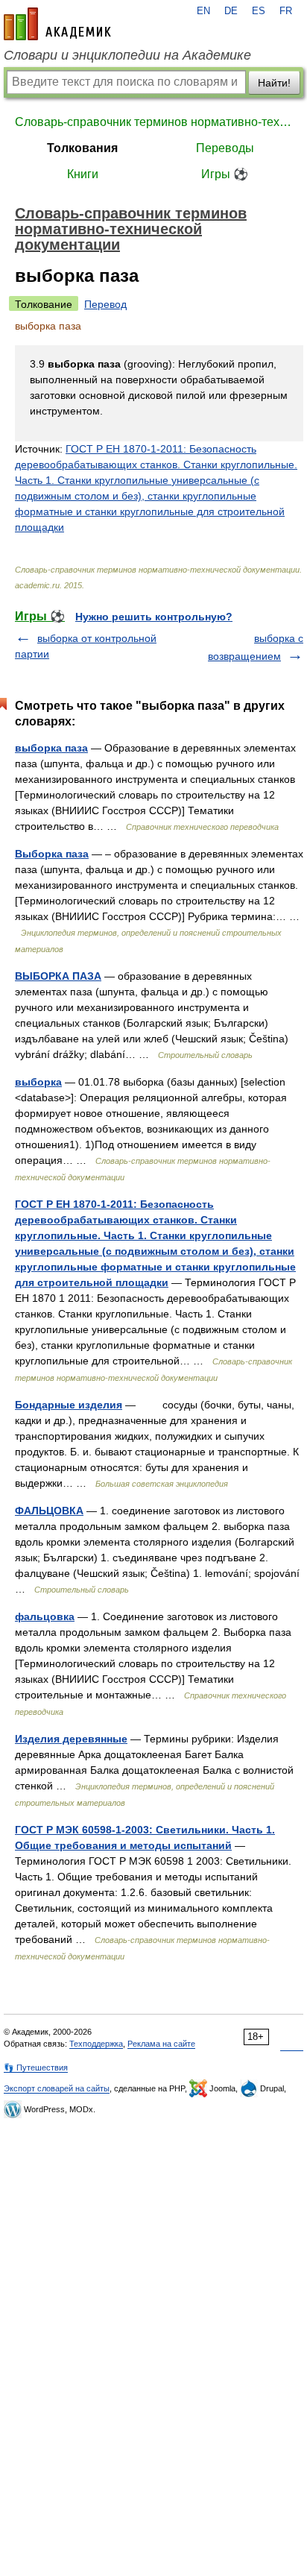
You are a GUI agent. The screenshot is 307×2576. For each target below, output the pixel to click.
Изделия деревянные (71, 1739)
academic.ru (57, 24)
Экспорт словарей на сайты (57, 2088)
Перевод (105, 304)
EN (203, 11)
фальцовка (45, 1616)
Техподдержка (96, 2044)
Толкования (82, 148)
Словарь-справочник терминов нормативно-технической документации (153, 122)
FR (286, 11)
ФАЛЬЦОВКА (49, 1511)
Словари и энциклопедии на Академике (127, 55)
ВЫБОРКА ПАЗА (58, 976)
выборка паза (51, 748)
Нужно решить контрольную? (154, 617)
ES (259, 11)
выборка (38, 1082)
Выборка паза (52, 854)
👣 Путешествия (36, 2068)
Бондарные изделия (69, 1405)
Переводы (225, 148)
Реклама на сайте (161, 2044)
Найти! (274, 83)
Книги (83, 174)
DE (231, 11)
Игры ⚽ (225, 174)
